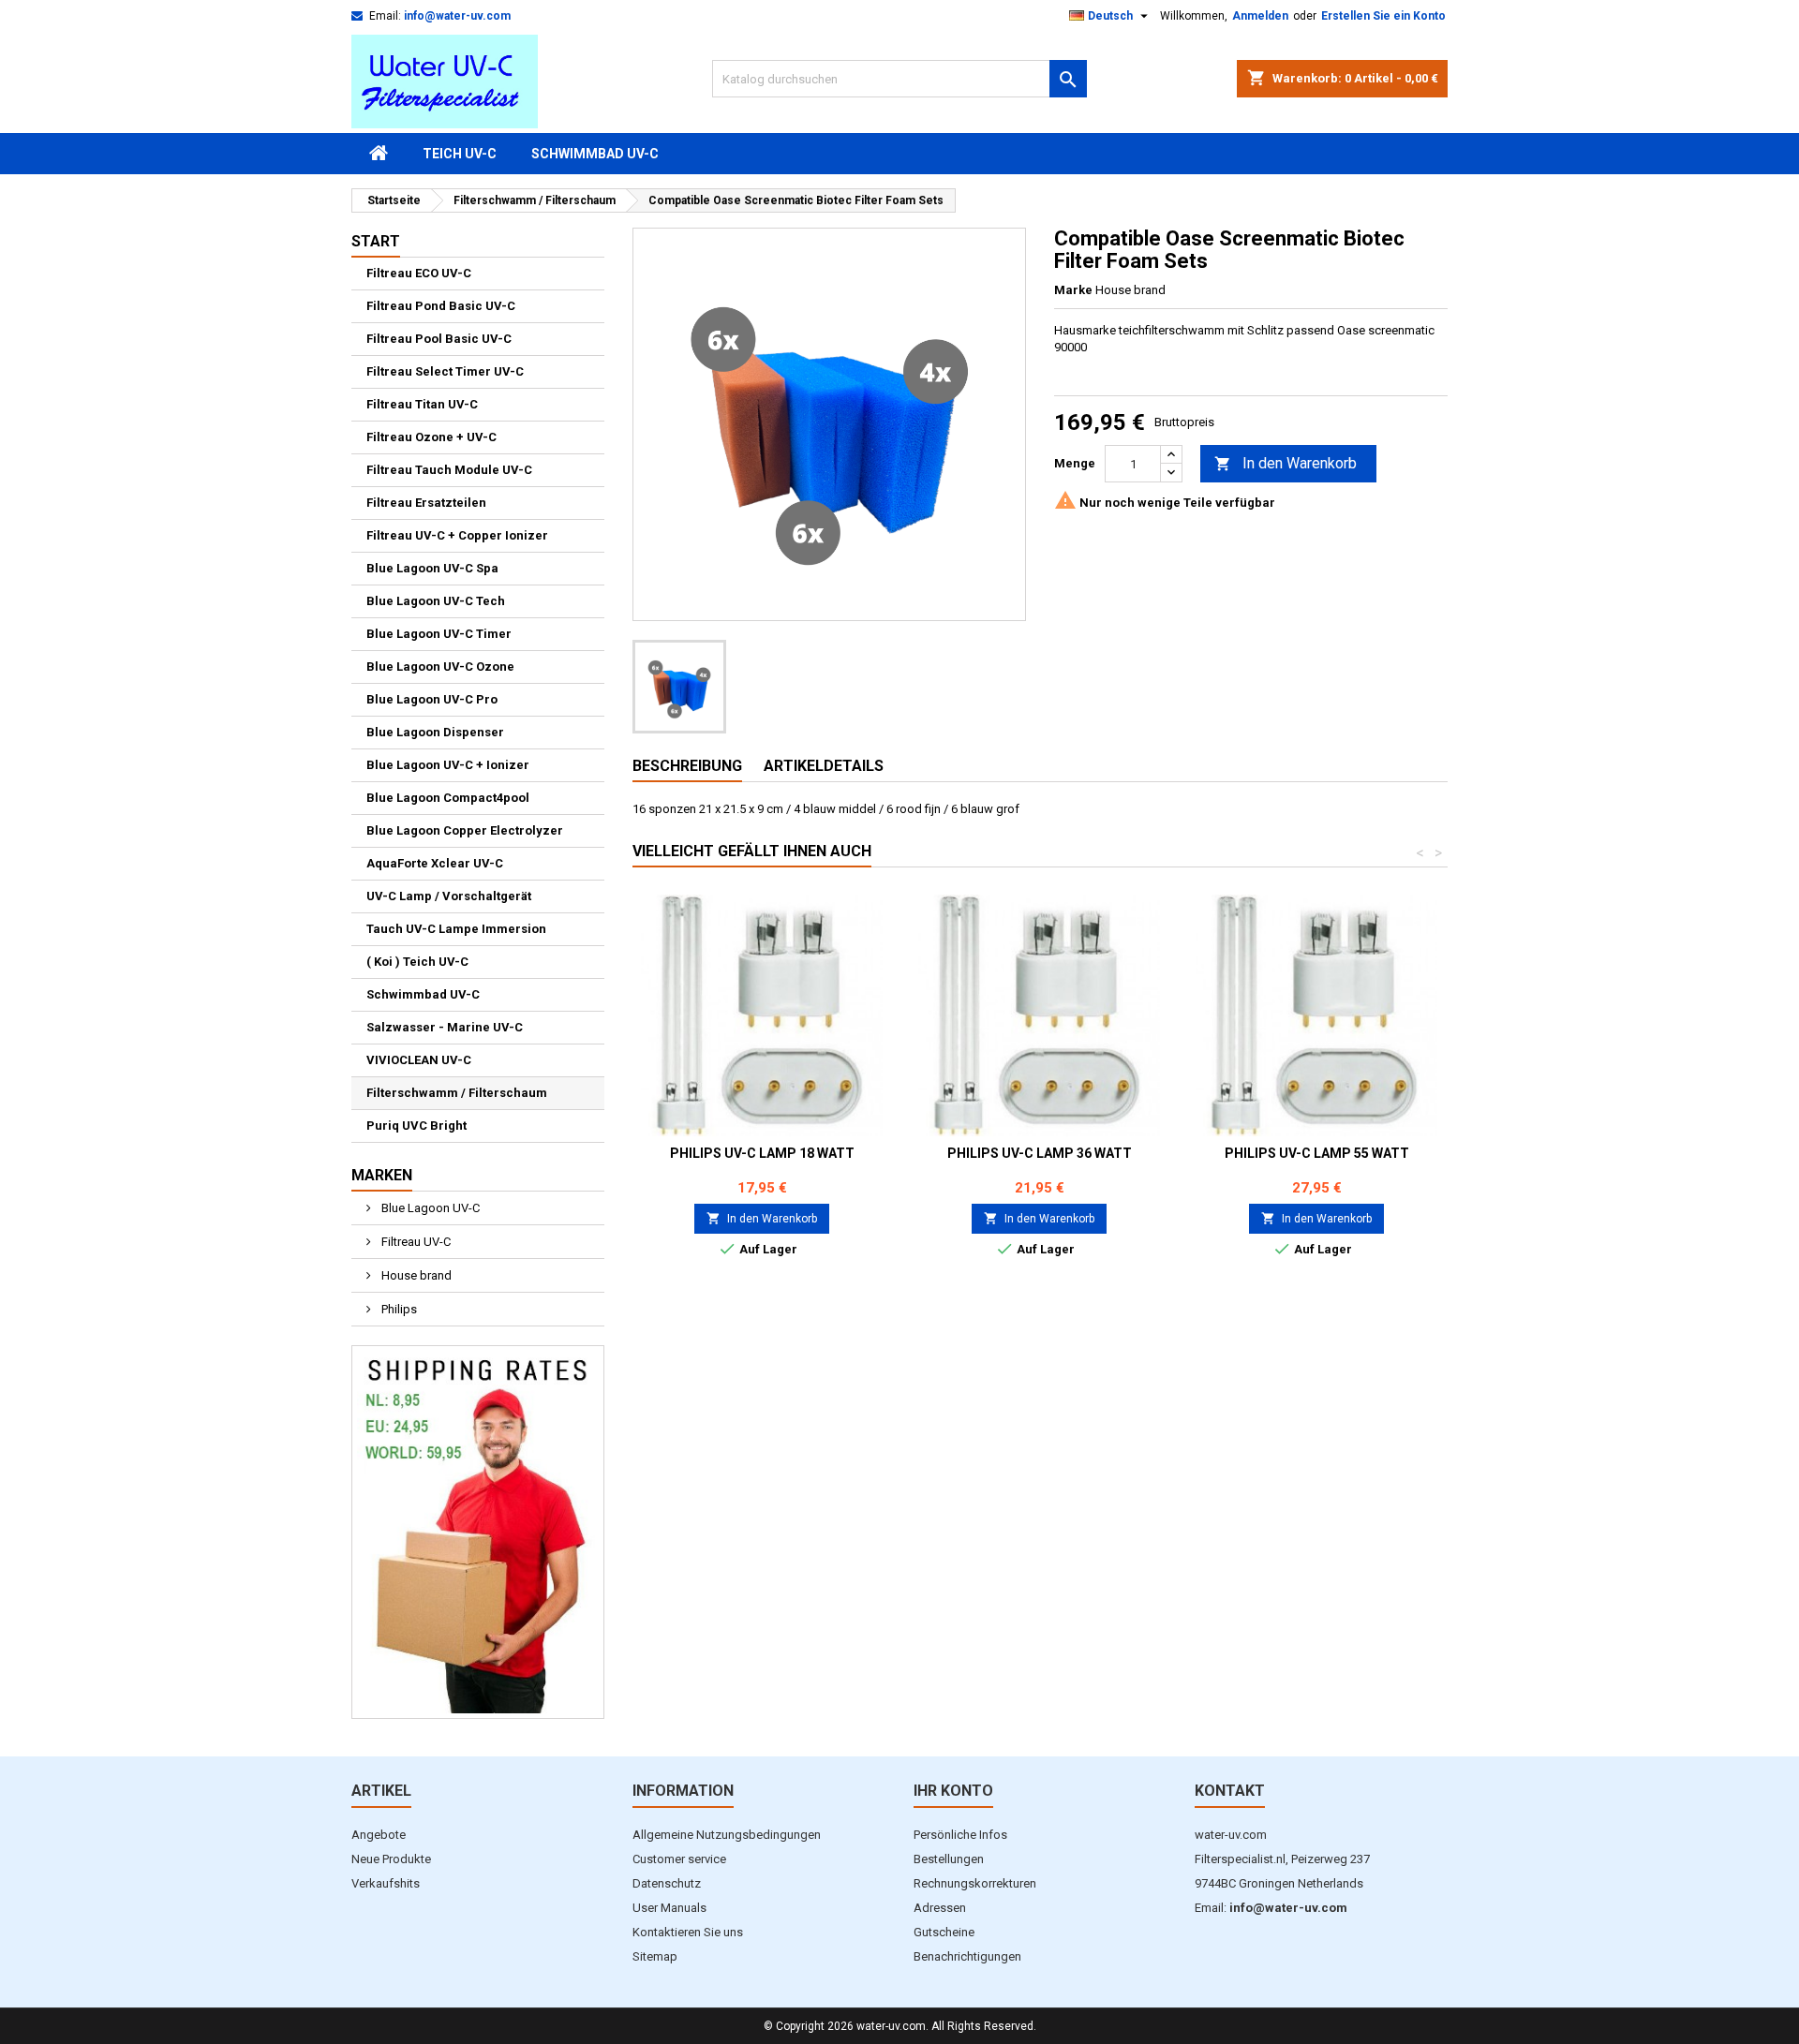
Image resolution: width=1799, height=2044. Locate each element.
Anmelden (1260, 16)
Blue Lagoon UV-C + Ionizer (448, 765)
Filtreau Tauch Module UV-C (449, 470)
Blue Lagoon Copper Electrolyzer (465, 830)
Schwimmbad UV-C (595, 154)
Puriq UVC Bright (416, 1126)
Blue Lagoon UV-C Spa (432, 568)
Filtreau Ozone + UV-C (431, 437)
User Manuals (669, 1908)
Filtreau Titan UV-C (422, 404)
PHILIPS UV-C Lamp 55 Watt (1317, 1153)
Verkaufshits (386, 1883)
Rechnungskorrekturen (975, 1883)
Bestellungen (949, 1859)
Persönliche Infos (960, 1835)
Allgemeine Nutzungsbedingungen (727, 1835)
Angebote (379, 1835)
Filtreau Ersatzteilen (426, 503)
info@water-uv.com (457, 16)
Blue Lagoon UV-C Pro (432, 699)
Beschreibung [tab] (687, 766)
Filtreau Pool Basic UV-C (439, 339)
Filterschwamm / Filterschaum (457, 1093)
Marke (1073, 290)
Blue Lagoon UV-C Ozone (440, 667)
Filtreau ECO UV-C (419, 273)
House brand (415, 1275)
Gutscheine (944, 1932)
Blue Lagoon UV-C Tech (436, 601)
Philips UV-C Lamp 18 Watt (762, 1153)
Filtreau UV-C (415, 1242)
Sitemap (655, 1956)
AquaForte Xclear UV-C (435, 863)
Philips (398, 1309)
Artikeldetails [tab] (824, 766)
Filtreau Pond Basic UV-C (441, 306)
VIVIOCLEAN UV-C (419, 1060)
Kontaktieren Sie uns (688, 1932)
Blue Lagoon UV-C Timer (439, 634)
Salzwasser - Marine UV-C (445, 1027)
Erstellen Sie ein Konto (1383, 16)
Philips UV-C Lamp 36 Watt (1040, 1153)
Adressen (940, 1908)
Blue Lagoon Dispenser (435, 732)
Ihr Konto (953, 1791)
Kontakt (1230, 1791)
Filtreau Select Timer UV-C (445, 371)
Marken (382, 1175)
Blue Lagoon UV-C (429, 1208)
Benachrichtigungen (967, 1956)
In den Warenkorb (1286, 463)
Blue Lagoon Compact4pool (448, 798)
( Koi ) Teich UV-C (417, 962)
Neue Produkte (391, 1859)
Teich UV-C (460, 154)
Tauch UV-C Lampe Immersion (456, 929)
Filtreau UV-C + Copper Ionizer (457, 535)
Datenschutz (667, 1883)
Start (376, 241)
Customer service (679, 1859)
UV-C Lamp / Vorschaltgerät (449, 896)
